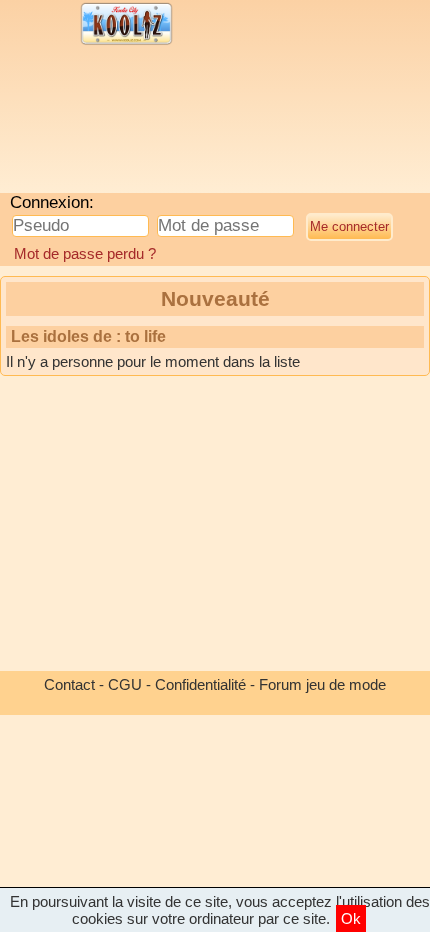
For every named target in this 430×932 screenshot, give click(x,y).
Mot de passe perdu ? (85, 253)
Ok (351, 918)
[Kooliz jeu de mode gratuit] (126, 42)
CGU (125, 684)
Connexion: (52, 202)
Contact (69, 684)
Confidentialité (200, 684)
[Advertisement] (165, 125)
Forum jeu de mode (322, 684)
